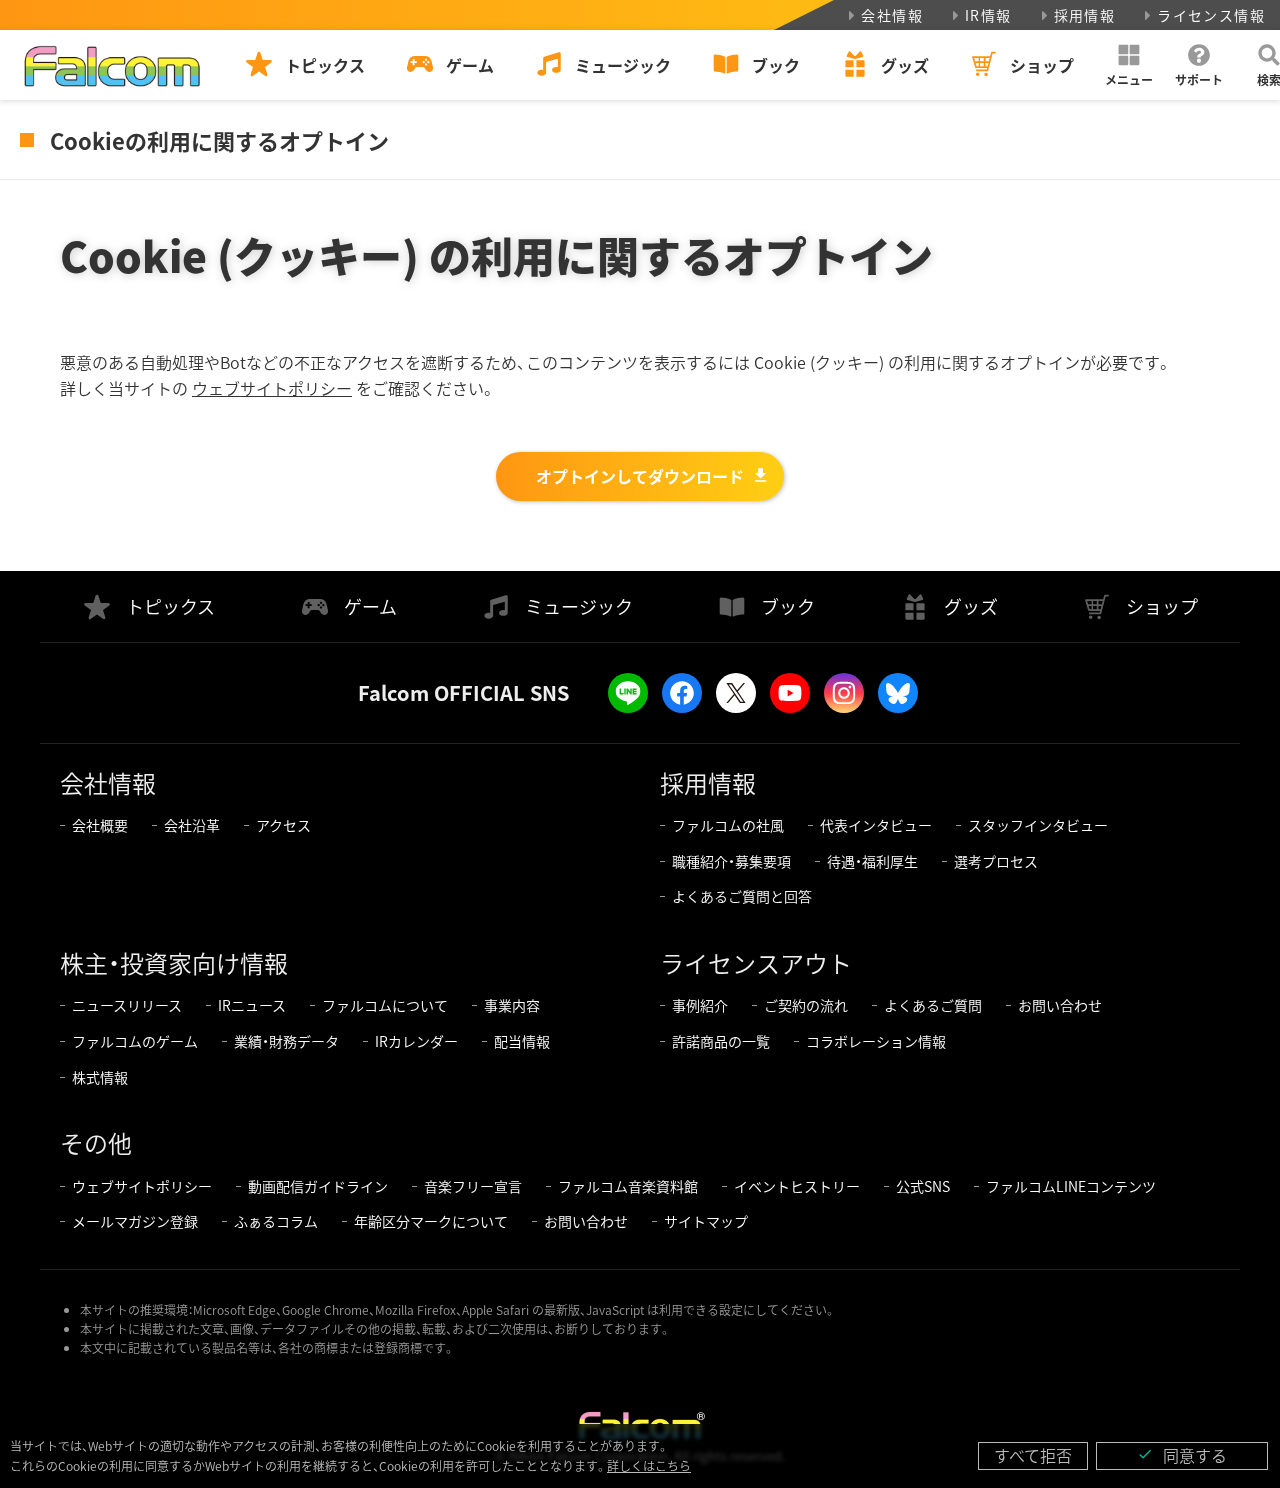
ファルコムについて (385, 1005)
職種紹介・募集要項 (731, 861)
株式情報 (100, 1077)
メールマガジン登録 (135, 1221)
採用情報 (1085, 15)
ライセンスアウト (756, 962)
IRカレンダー (416, 1041)
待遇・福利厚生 (872, 861)
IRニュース (252, 1005)
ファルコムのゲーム (135, 1041)
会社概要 (100, 825)
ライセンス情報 (1211, 15)
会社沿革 (192, 825)
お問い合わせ (1060, 1005)
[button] (1129, 65)
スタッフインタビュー (1038, 825)
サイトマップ (706, 1221)
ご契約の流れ (806, 1005)
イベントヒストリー (797, 1186)
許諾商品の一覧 (721, 1041)
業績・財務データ (286, 1041)
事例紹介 (700, 1005)
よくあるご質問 (933, 1005)
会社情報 (892, 15)
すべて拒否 (1033, 1455)
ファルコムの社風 (728, 825)
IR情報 (988, 15)
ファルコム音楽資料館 (628, 1186)
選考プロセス (996, 861)
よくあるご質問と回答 (742, 896)
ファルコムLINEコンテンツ (1071, 1186)
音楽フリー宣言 (473, 1186)
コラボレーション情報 (876, 1041)
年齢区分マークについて (431, 1221)
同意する (1182, 1455)
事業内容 (512, 1005)
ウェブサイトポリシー (272, 388)
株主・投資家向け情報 (174, 962)
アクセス (283, 825)
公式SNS (923, 1186)
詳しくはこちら (649, 1465)
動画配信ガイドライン (318, 1186)
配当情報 (522, 1041)
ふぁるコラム (276, 1221)
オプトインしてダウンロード (640, 476)
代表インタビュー (876, 825)
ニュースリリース (127, 1005)
